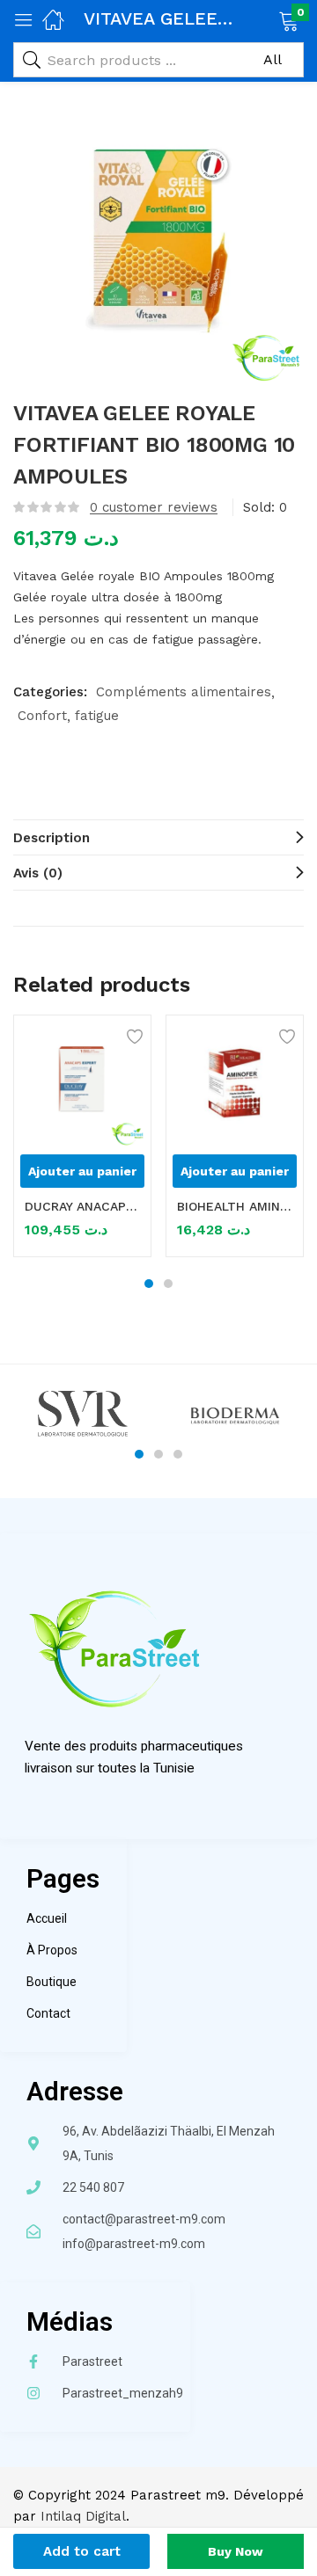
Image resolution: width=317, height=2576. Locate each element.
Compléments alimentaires (184, 692)
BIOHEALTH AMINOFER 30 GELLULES (235, 1206)
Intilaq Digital (83, 2516)
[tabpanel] (82, 1142)
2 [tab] (168, 1284)
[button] (266, 19)
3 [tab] (178, 1454)
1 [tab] (149, 1284)
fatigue (97, 716)
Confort (42, 716)
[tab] (158, 837)
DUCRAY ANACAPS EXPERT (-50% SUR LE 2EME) (82, 1206)
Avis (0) (38, 873)
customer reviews (154, 507)
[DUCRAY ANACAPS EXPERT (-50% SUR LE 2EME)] (82, 1084)
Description (52, 838)
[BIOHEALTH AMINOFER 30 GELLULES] (235, 1084)
